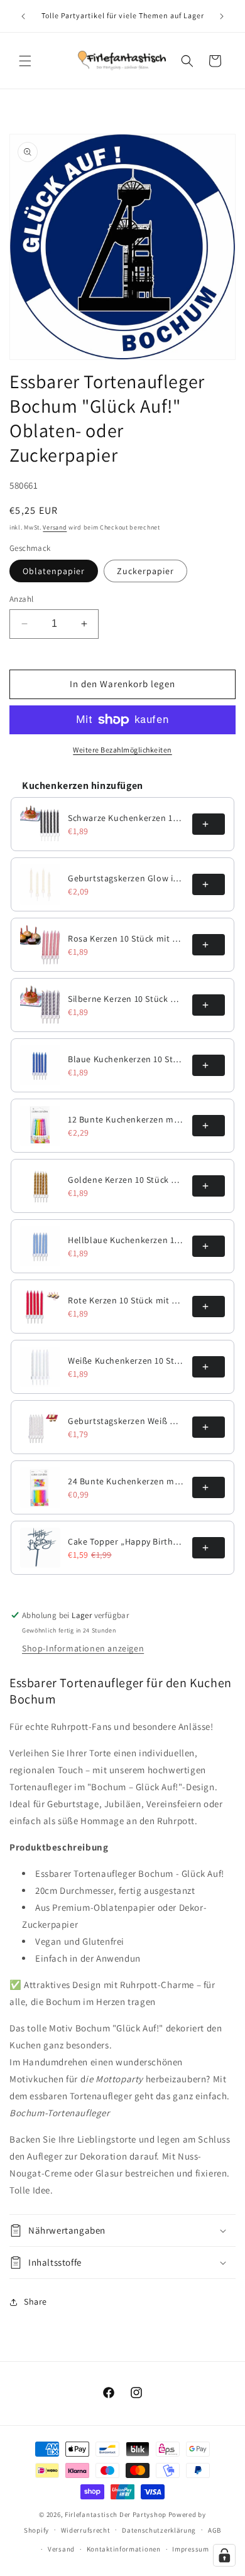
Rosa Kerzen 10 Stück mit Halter (126, 938)
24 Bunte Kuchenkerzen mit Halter (126, 1481)
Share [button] (35, 2302)
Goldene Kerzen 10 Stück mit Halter (126, 1180)
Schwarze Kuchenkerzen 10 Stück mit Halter (126, 818)
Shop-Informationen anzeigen (83, 1648)
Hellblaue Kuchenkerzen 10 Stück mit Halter (126, 1240)
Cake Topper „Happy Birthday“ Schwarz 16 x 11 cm (126, 1541)
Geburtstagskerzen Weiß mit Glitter (126, 1421)
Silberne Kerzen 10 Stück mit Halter (126, 999)
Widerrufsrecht (86, 2530)
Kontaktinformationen (124, 2549)
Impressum (190, 2549)
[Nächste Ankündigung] (222, 16)
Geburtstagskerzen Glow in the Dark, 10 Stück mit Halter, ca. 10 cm (126, 878)
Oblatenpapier (54, 571)
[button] (25, 61)
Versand (55, 527)
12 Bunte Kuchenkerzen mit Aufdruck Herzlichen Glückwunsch (126, 1119)
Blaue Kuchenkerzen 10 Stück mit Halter (126, 1059)
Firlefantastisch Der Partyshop (116, 2514)
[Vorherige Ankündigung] (23, 16)
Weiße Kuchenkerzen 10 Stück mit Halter (126, 1361)
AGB (215, 2530)
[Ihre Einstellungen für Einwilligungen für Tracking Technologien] (224, 2555)
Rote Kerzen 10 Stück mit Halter (126, 1300)
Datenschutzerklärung (159, 2530)
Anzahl (21, 599)
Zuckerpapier (145, 571)
